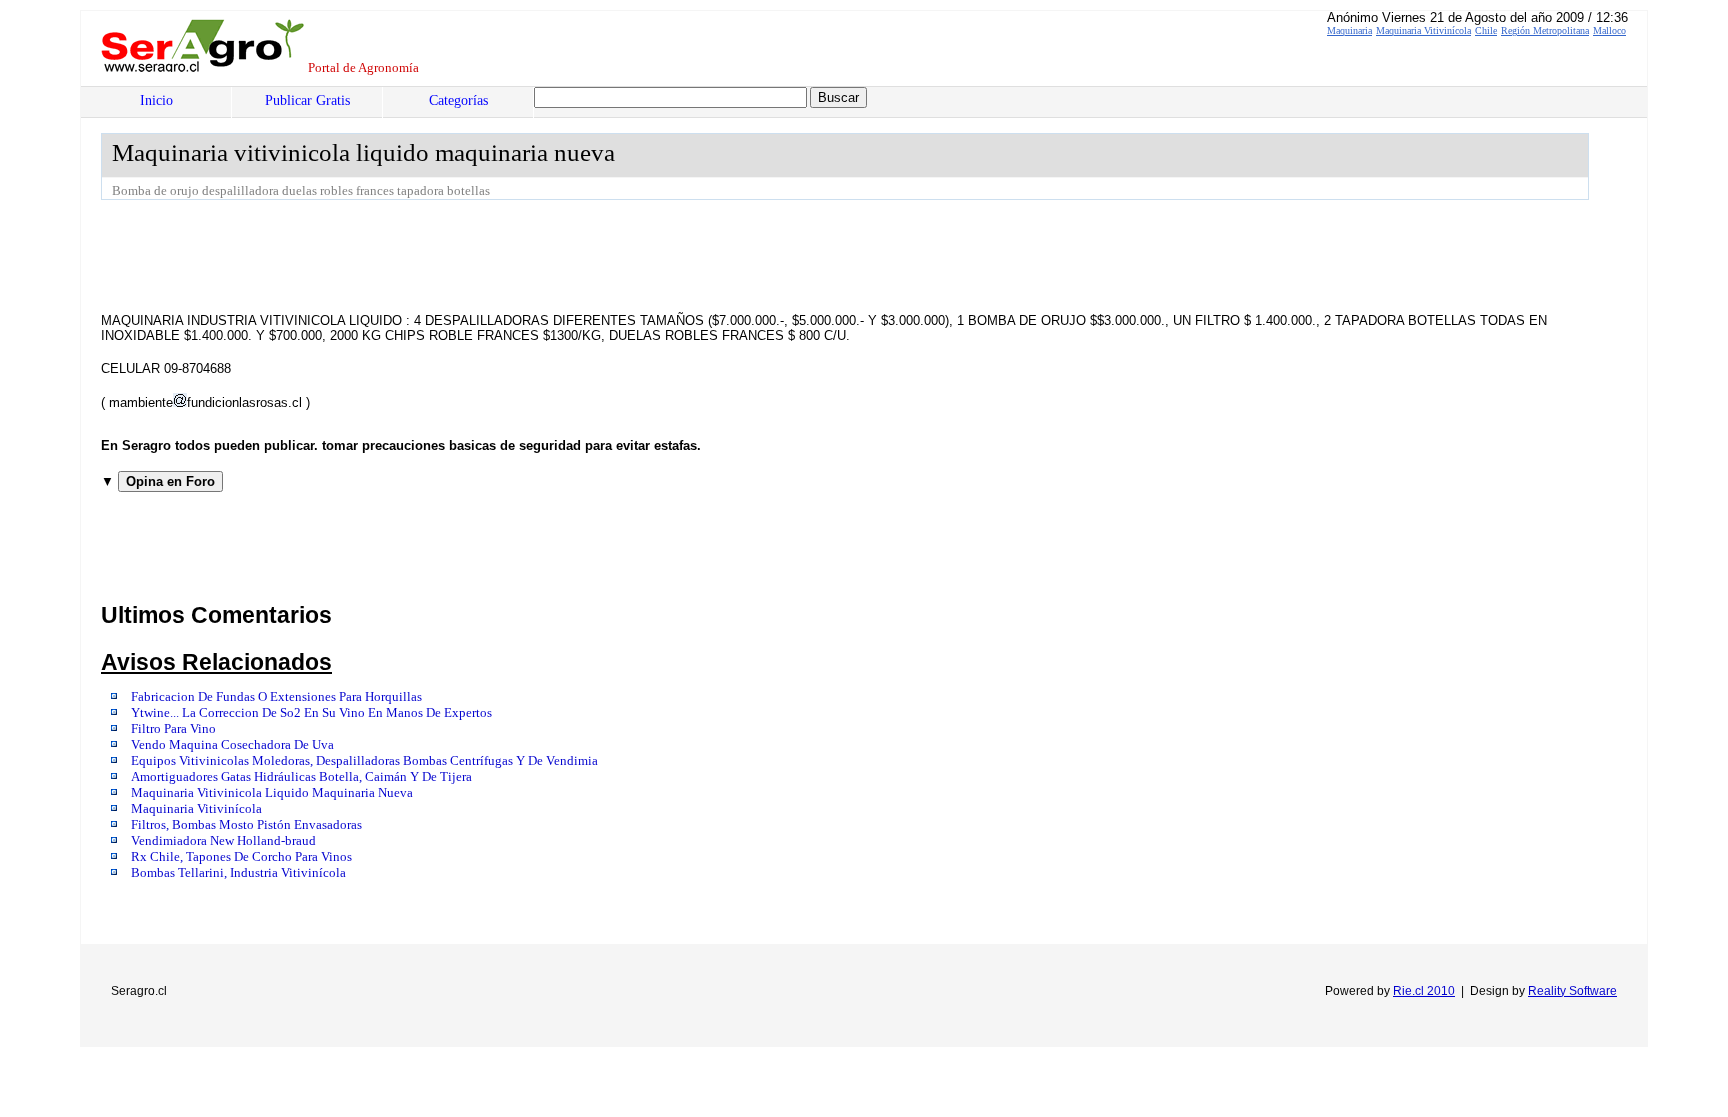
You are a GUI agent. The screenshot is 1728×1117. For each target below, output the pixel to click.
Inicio (156, 100)
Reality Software (1572, 991)
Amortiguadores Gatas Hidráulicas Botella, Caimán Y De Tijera (301, 777)
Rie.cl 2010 (1424, 991)
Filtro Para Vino (173, 729)
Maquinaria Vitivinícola (1423, 30)
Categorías (458, 100)
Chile (1486, 30)
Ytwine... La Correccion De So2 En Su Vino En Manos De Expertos (311, 713)
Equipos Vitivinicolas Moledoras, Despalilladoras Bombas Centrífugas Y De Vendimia (364, 761)
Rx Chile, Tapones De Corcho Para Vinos (241, 857)
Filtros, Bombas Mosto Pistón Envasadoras (246, 825)
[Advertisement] (465, 255)
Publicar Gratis (307, 100)
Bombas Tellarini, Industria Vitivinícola (238, 873)
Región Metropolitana (1545, 30)
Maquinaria (1349, 30)
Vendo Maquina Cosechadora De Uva (232, 745)
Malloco (1609, 30)
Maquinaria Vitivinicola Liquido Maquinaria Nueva (272, 793)
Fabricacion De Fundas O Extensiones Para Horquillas (276, 697)
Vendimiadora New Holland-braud (223, 841)
